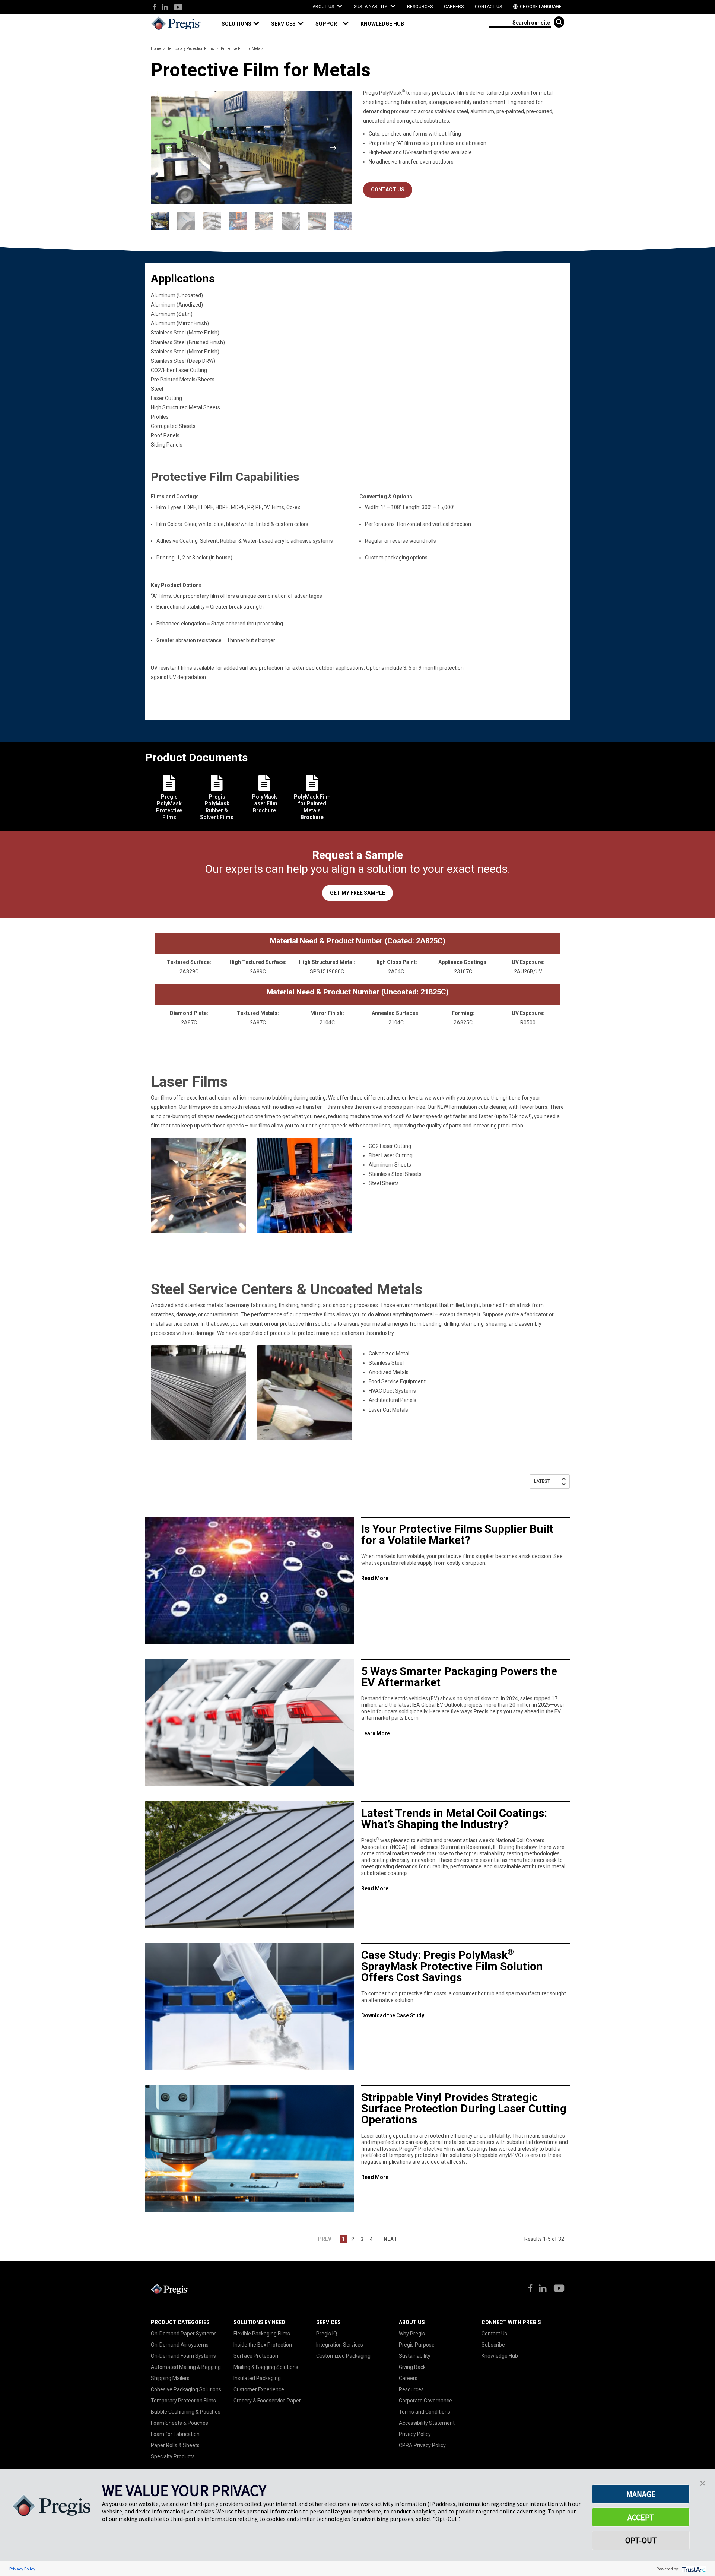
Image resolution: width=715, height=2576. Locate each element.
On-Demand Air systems (180, 2345)
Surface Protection (256, 2356)
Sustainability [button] (371, 7)
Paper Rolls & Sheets (175, 2445)
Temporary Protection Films (191, 49)
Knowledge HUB (382, 24)
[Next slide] (333, 148)
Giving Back (412, 2367)
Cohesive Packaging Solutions (186, 2389)
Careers (454, 7)
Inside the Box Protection (263, 2345)
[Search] (559, 22)
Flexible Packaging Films (262, 2334)
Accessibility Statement (427, 2423)
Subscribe (493, 2345)
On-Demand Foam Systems (183, 2356)
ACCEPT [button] (641, 2517)
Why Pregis (412, 2334)
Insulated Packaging (257, 2378)
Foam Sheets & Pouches (179, 2423)
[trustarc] (693, 2569)
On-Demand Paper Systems (184, 2334)
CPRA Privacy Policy (422, 2445)
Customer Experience (259, 2389)
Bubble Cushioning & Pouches (186, 2412)
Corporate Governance (425, 2401)
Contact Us (488, 7)
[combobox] (520, 22)
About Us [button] (324, 7)
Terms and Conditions (425, 2412)
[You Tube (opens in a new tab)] (178, 8)
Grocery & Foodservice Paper (267, 2401)
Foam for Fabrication (175, 2434)
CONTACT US (388, 190)
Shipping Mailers (170, 2378)
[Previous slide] (169, 148)
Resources (420, 7)
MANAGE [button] (641, 2494)
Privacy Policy (415, 2434)
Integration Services (340, 2345)
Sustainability (415, 2356)
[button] (244, 24)
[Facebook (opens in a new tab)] (154, 8)
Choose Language (540, 7)
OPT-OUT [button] (641, 2540)
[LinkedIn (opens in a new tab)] (165, 8)
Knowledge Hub (500, 2356)
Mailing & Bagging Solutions (266, 2367)
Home (156, 49)
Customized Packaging (343, 2356)
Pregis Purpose (417, 2345)
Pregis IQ (327, 2334)
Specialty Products (173, 2456)
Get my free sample (357, 893)
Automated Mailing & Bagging (186, 2367)
